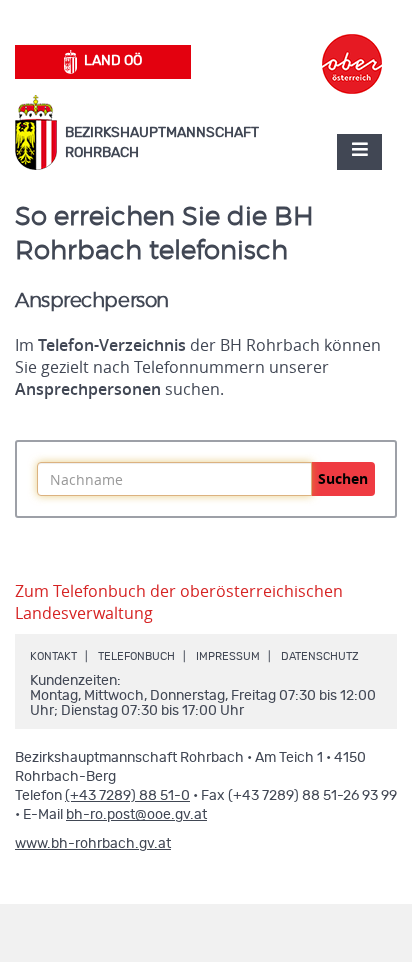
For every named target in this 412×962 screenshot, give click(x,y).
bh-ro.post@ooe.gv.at (136, 815)
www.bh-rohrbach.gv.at (93, 844)
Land (113, 61)
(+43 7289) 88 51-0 (127, 796)
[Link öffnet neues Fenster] (352, 46)
